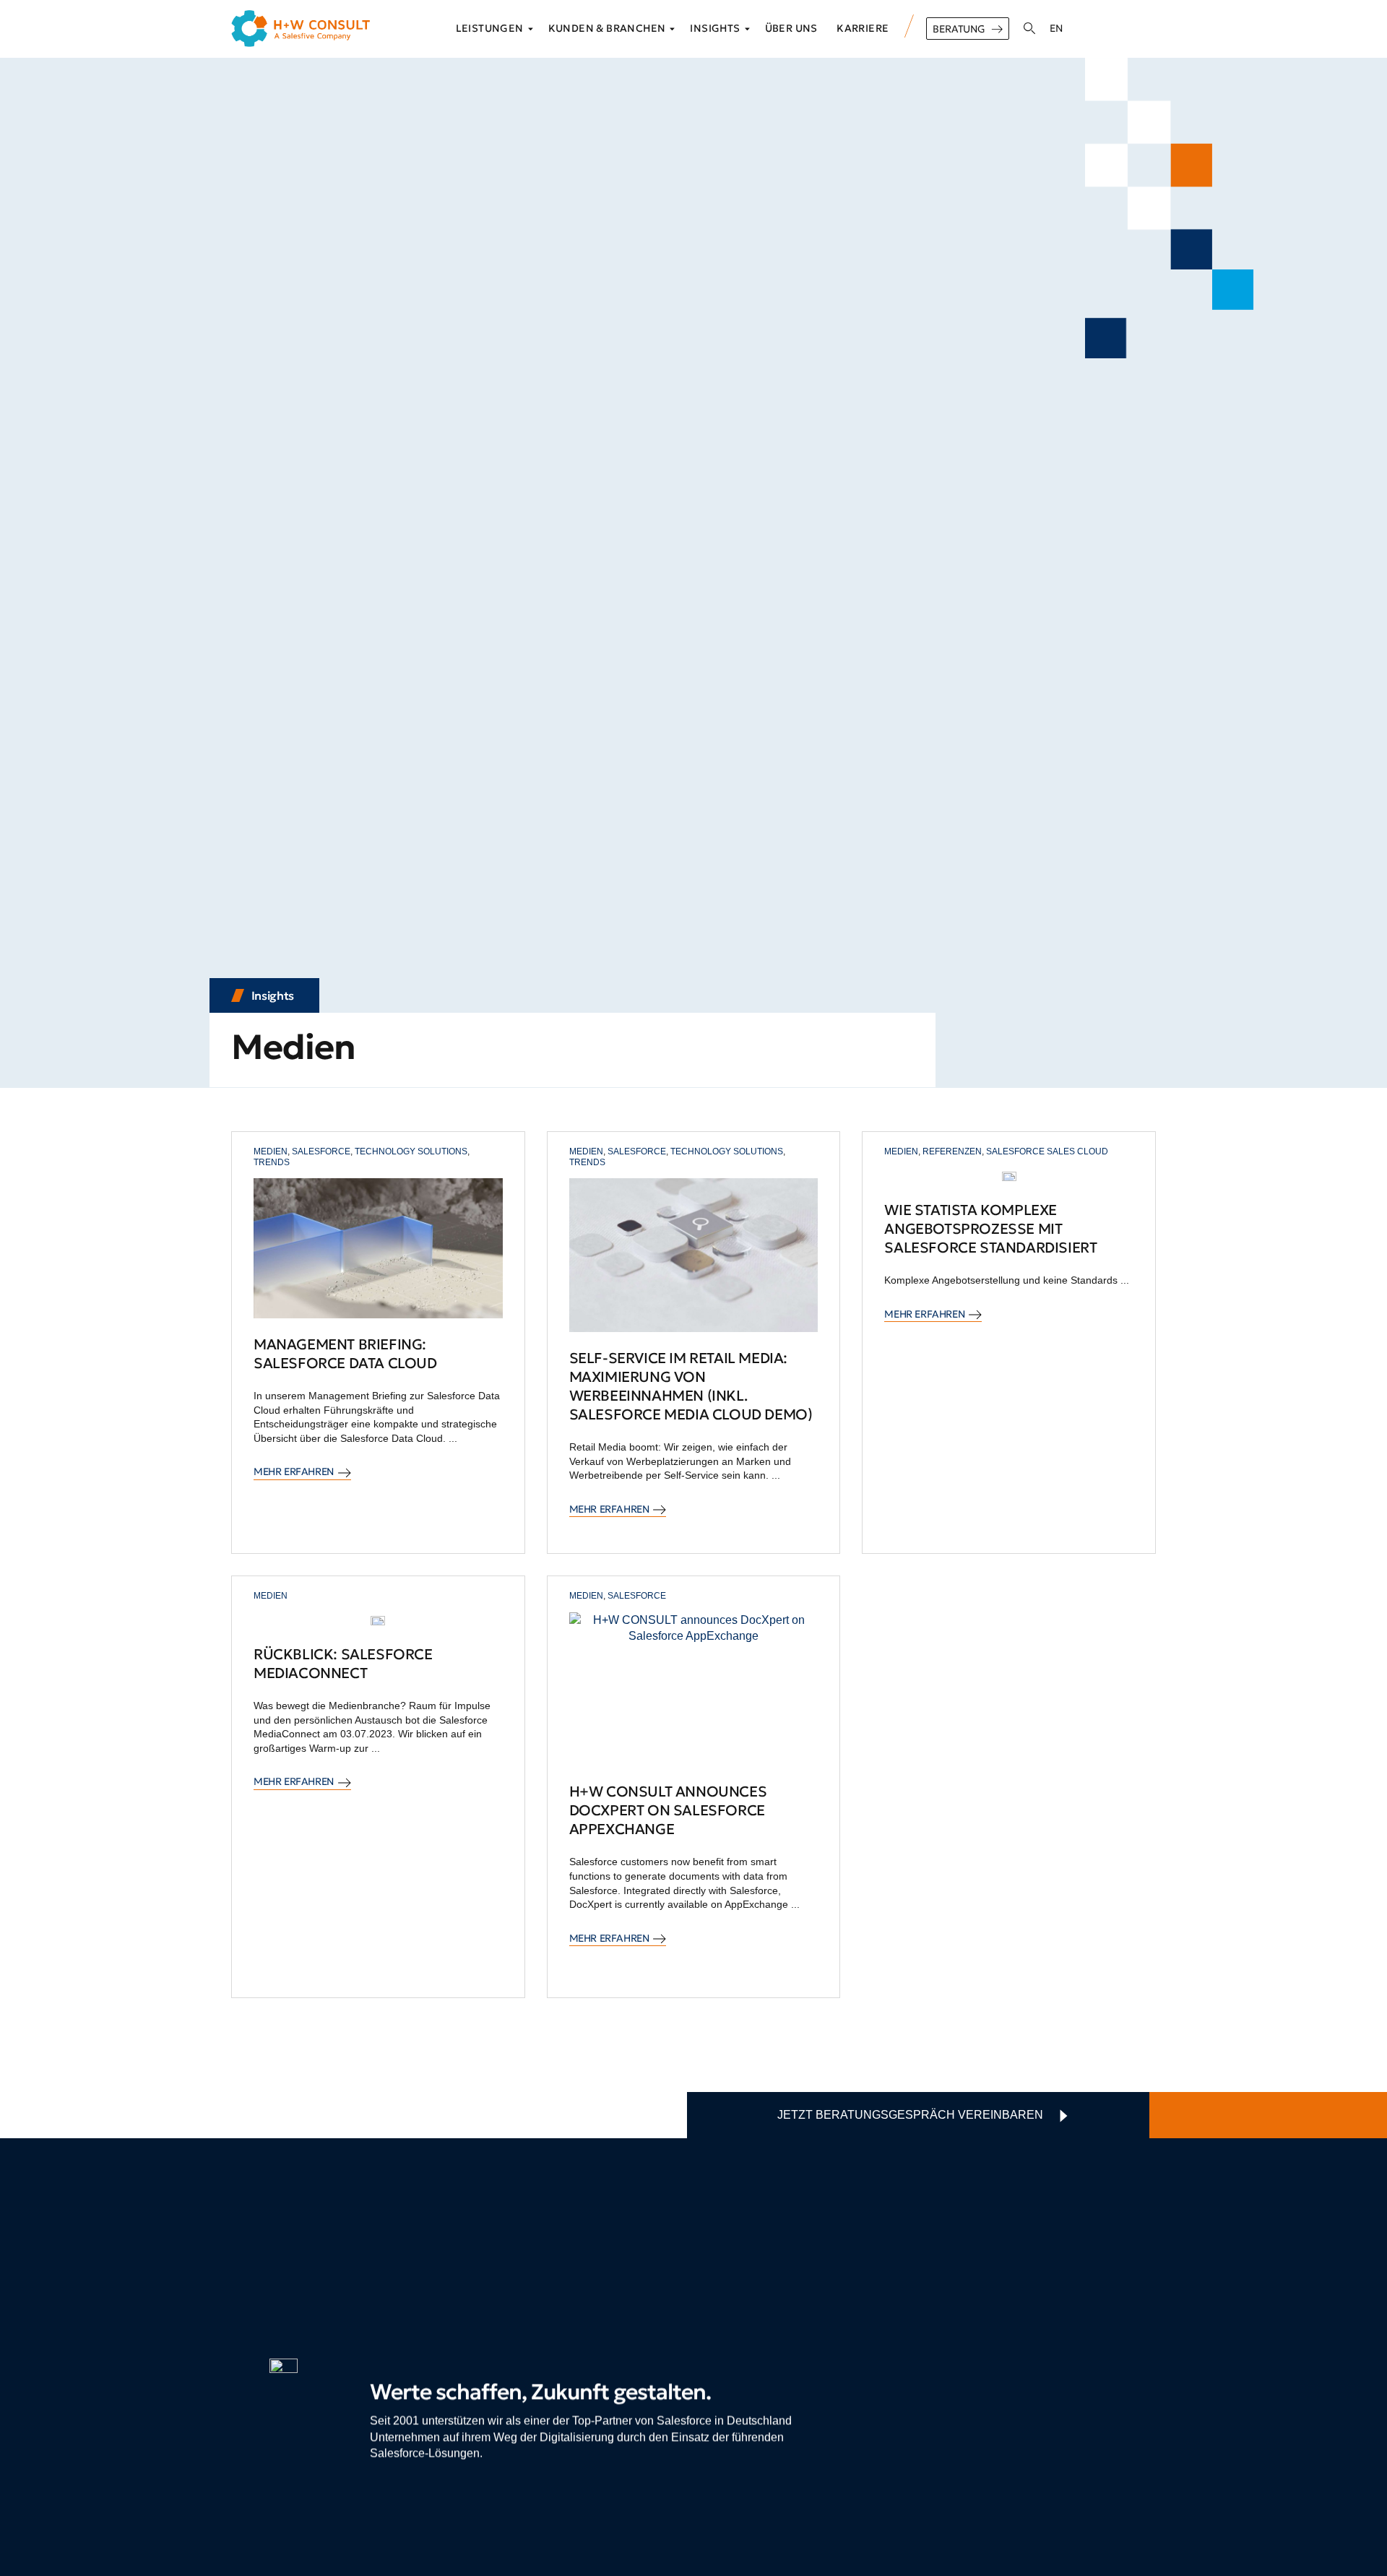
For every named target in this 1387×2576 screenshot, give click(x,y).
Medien (271, 1151)
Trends (272, 1162)
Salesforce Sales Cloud (1047, 1151)
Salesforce (321, 1151)
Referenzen (952, 1151)
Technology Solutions (411, 1151)
